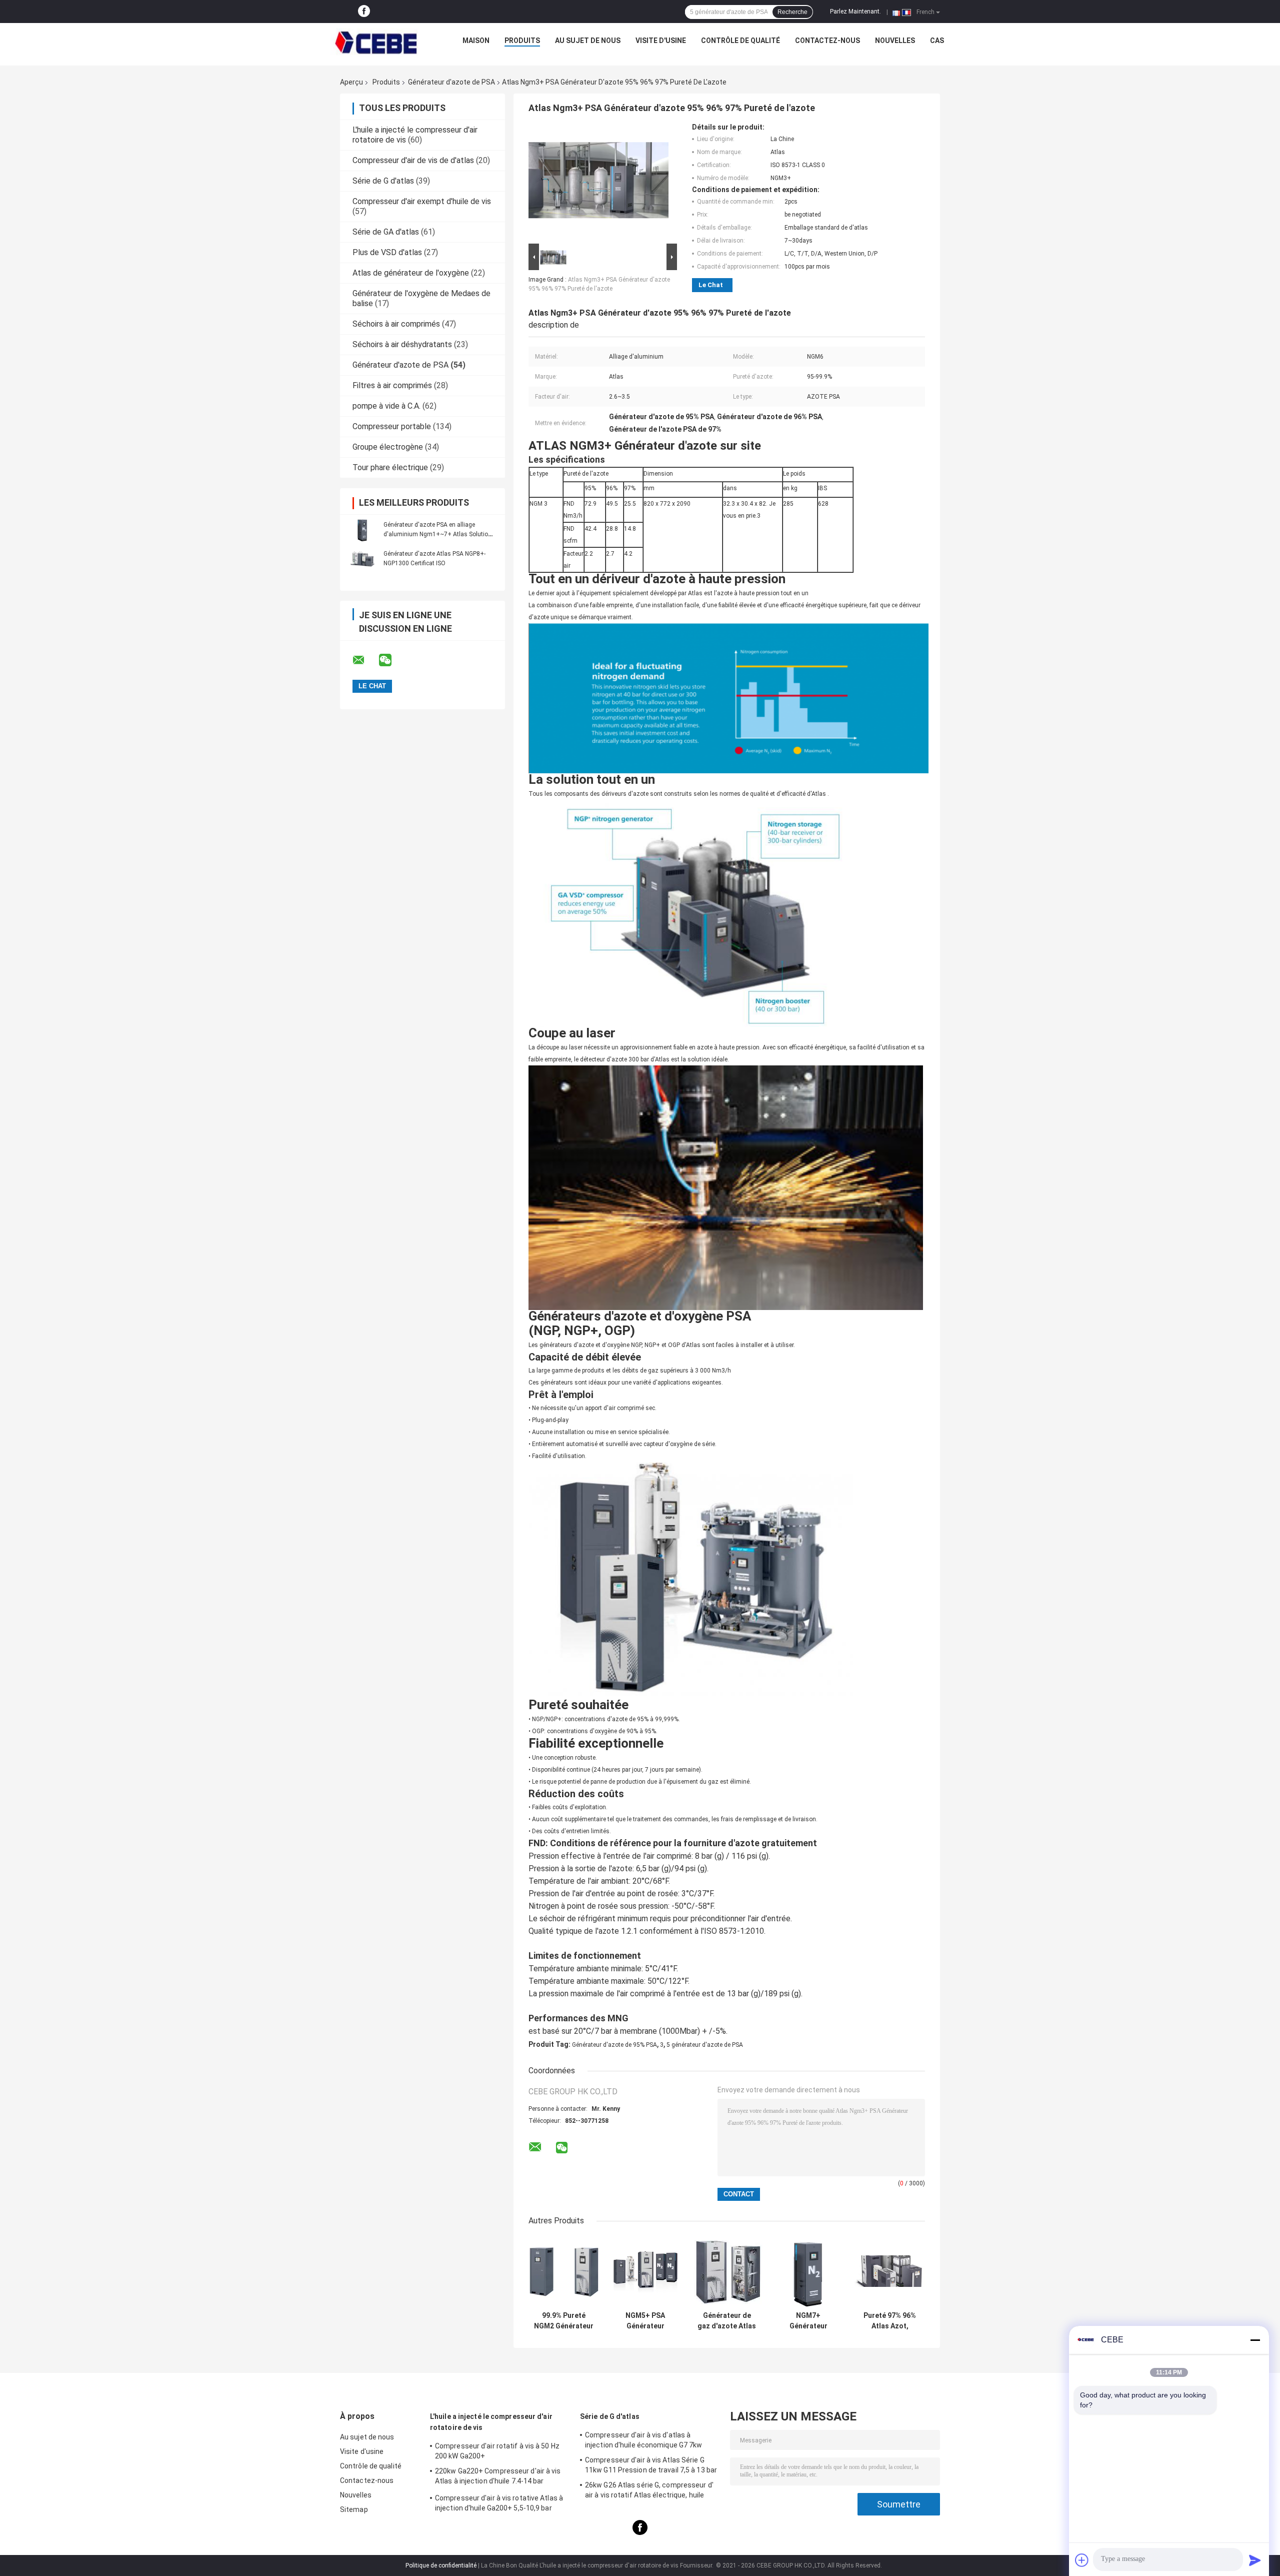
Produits (522, 41)
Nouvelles (895, 41)
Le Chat (711, 285)
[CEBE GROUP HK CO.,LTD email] (365, 660)
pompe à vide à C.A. (386, 406)
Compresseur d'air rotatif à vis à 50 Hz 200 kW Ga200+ (497, 2451)
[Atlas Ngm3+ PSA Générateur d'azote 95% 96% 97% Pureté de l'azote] (598, 182)
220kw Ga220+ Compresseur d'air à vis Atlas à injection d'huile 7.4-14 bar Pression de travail (498, 2477)
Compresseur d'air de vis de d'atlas (413, 160)
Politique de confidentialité (441, 2565)
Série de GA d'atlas (386, 232)
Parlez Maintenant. (855, 12)
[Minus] (1255, 2340)
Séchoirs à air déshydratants (402, 344)
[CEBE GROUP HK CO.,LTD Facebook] (364, 12)
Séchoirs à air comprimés (396, 324)
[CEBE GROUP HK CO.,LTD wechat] (391, 660)
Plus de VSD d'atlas (387, 252)
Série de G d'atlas (383, 181)
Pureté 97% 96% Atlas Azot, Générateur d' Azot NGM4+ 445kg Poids (890, 2321)
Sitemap (354, 2509)
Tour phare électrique (390, 467)
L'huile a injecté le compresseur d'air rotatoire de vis (491, 2422)
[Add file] (1082, 2560)
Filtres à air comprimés (392, 385)
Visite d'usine (661, 41)
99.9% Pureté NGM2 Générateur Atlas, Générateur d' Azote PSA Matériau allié (564, 2321)
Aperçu (351, 82)
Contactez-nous (827, 41)
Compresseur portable (392, 426)
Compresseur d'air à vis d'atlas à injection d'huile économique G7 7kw (644, 2440)
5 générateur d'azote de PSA (705, 2045)
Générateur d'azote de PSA (451, 82)
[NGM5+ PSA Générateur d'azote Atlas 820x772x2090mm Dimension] (645, 2271)
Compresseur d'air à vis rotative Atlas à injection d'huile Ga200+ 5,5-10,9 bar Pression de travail (499, 2504)
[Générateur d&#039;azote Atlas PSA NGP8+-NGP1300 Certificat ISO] (362, 558)
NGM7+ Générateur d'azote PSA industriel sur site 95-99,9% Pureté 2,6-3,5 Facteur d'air (808, 2321)
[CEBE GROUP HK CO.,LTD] (376, 43)
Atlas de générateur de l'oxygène (411, 273)
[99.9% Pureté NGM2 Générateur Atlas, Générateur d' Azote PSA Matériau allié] (564, 2271)
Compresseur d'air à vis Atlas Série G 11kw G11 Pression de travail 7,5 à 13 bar (651, 2465)
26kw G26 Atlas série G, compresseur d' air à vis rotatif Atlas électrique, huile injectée (649, 2491)
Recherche (792, 12)
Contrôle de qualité (740, 41)
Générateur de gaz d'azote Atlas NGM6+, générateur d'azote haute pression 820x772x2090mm (727, 2321)
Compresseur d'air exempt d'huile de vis (422, 201)
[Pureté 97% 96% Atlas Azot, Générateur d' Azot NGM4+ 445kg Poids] (890, 2271)
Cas (937, 41)
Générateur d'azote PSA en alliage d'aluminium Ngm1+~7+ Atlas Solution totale (437, 534)
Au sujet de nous (588, 41)
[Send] (1255, 2560)
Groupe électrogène (388, 447)
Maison (476, 41)
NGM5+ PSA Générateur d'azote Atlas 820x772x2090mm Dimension (645, 2321)
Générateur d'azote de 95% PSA (614, 2045)
